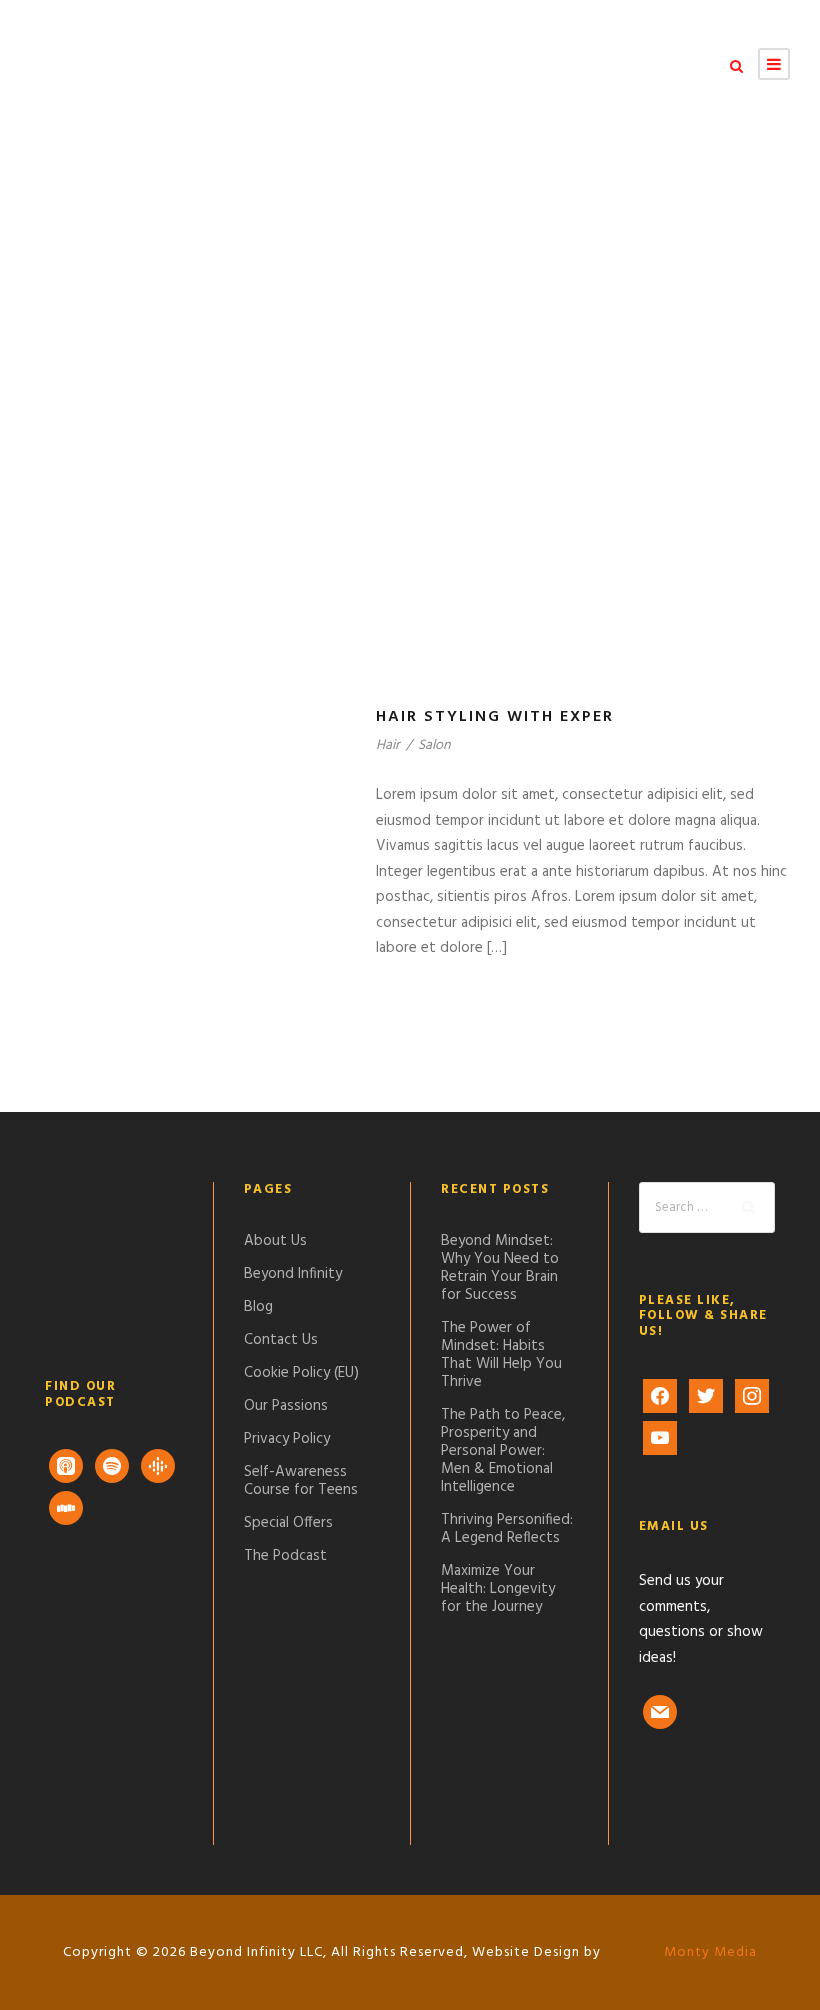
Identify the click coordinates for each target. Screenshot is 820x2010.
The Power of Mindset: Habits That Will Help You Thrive (501, 1355)
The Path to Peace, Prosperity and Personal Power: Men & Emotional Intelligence (503, 1451)
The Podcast (285, 1556)
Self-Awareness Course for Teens (301, 1481)
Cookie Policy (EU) (301, 1373)
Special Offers (288, 1523)
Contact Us (281, 1340)
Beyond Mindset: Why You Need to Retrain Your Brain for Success (500, 1268)
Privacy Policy (287, 1439)
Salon (434, 745)
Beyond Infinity (293, 1274)
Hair (388, 745)
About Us (275, 1241)
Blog (258, 1307)
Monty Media (708, 1952)
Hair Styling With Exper (495, 717)
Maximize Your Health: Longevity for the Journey (498, 1589)
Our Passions (286, 1406)
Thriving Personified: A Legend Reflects (507, 1529)
